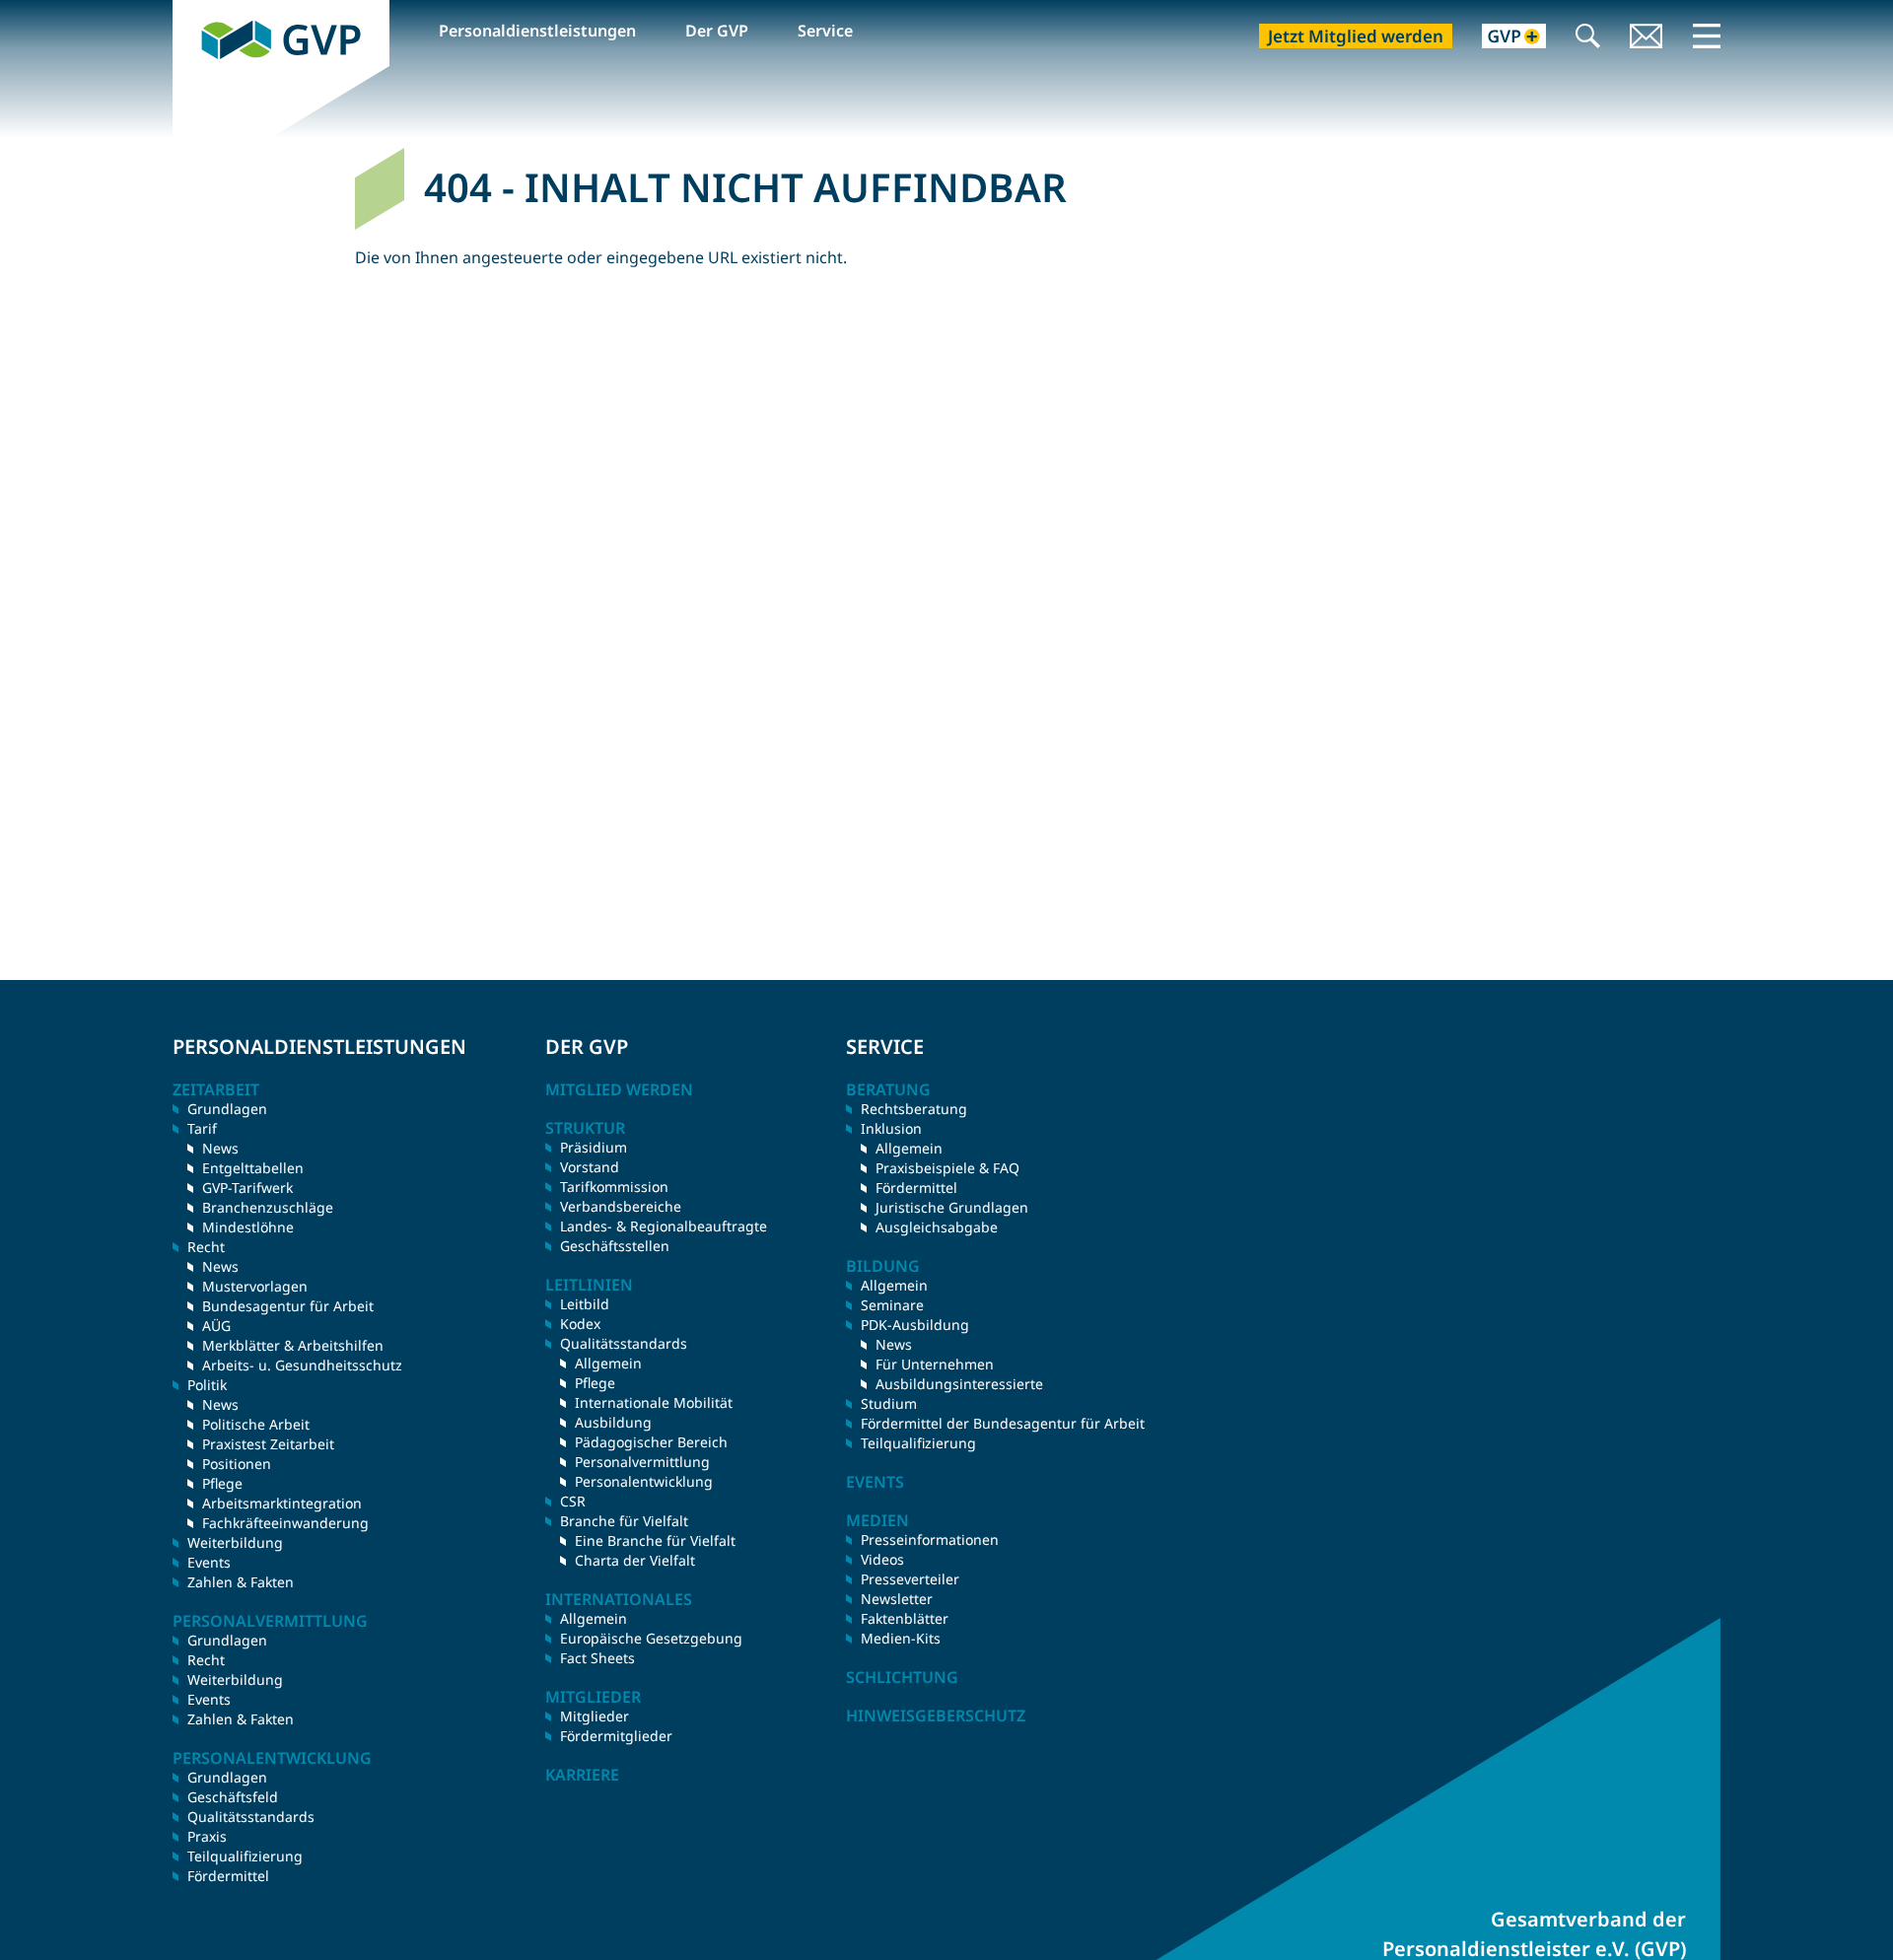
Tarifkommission (614, 1187)
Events (209, 1562)
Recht (206, 1660)
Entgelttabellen (253, 1168)
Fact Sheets (597, 1658)
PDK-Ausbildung (915, 1325)
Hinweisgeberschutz (936, 1715)
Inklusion (891, 1128)
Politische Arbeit (256, 1424)
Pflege (222, 1483)
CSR (573, 1501)
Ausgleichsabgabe (937, 1227)
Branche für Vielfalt (624, 1521)
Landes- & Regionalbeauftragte (664, 1226)
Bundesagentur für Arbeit (288, 1306)
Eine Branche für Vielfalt (655, 1540)
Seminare (892, 1305)
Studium (889, 1403)
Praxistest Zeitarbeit (268, 1444)
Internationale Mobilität (654, 1402)
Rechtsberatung (914, 1109)
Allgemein (608, 1363)
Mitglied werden (619, 1089)
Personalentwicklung (644, 1481)
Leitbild (585, 1304)
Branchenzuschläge (268, 1207)
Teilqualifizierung (245, 1856)
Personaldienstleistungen (537, 31)
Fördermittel (228, 1876)
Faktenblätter (905, 1618)
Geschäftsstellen (615, 1246)
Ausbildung (613, 1422)
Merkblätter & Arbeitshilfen (293, 1345)
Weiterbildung (235, 1542)
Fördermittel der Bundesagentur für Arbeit (1003, 1423)
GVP (188, 11)
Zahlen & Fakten (241, 1582)
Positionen (237, 1464)
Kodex (580, 1324)
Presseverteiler (910, 1579)
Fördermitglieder (616, 1736)
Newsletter (897, 1599)
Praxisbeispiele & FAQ (947, 1168)
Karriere (582, 1775)
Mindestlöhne (248, 1227)
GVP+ (1502, 38)
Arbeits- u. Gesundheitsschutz (302, 1365)
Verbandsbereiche (621, 1206)
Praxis (207, 1836)
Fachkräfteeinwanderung (285, 1523)
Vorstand (590, 1167)
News (220, 1148)
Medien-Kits (901, 1638)
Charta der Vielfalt (635, 1560)
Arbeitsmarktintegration (282, 1503)
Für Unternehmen (935, 1364)
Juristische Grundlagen (952, 1207)
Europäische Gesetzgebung (651, 1638)
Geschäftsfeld (233, 1797)
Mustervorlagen (255, 1286)
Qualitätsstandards (251, 1817)
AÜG (216, 1326)
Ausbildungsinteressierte (959, 1384)
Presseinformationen (930, 1540)
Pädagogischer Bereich (651, 1442)
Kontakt (1647, 38)
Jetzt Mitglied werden (1356, 36)
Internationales (619, 1599)
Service (825, 31)
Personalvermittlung (642, 1462)
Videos (882, 1559)
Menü (1707, 35)
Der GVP (717, 31)
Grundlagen (227, 1109)
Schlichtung (902, 1677)
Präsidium (594, 1147)
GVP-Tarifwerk (247, 1188)
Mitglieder (595, 1716)
